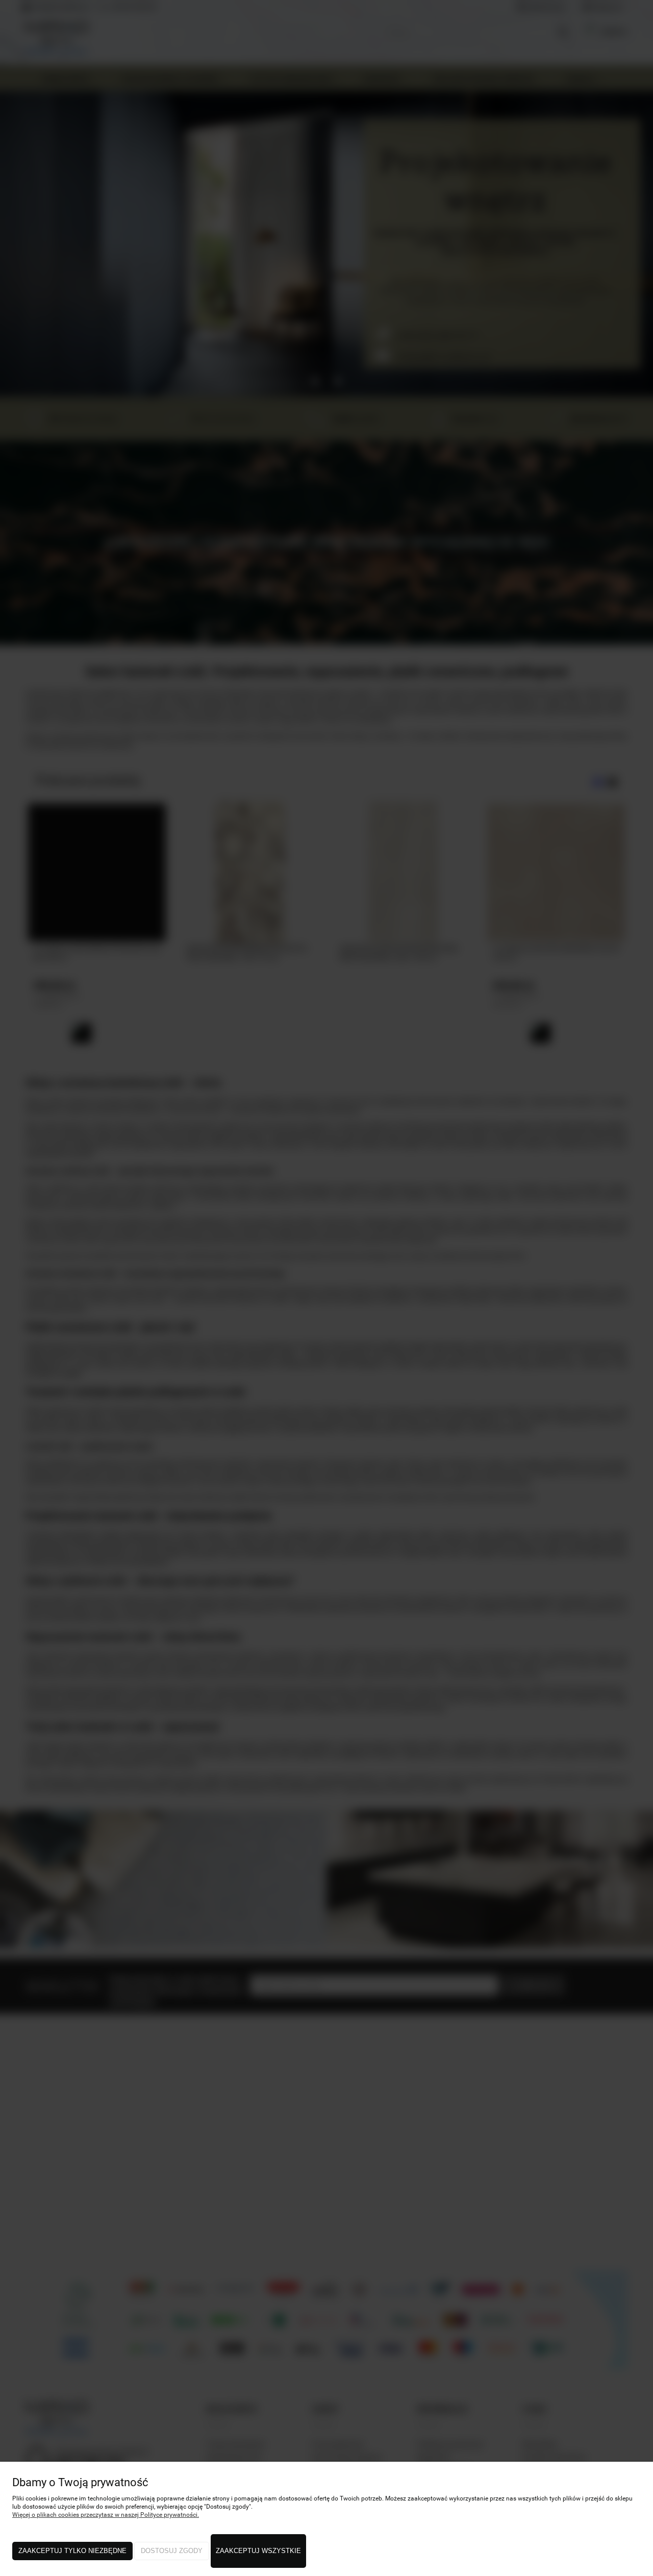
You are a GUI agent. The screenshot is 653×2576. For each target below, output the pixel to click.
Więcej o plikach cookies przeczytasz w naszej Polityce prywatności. (106, 2515)
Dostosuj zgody (172, 2551)
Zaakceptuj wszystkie (258, 2551)
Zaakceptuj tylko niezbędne (72, 2551)
